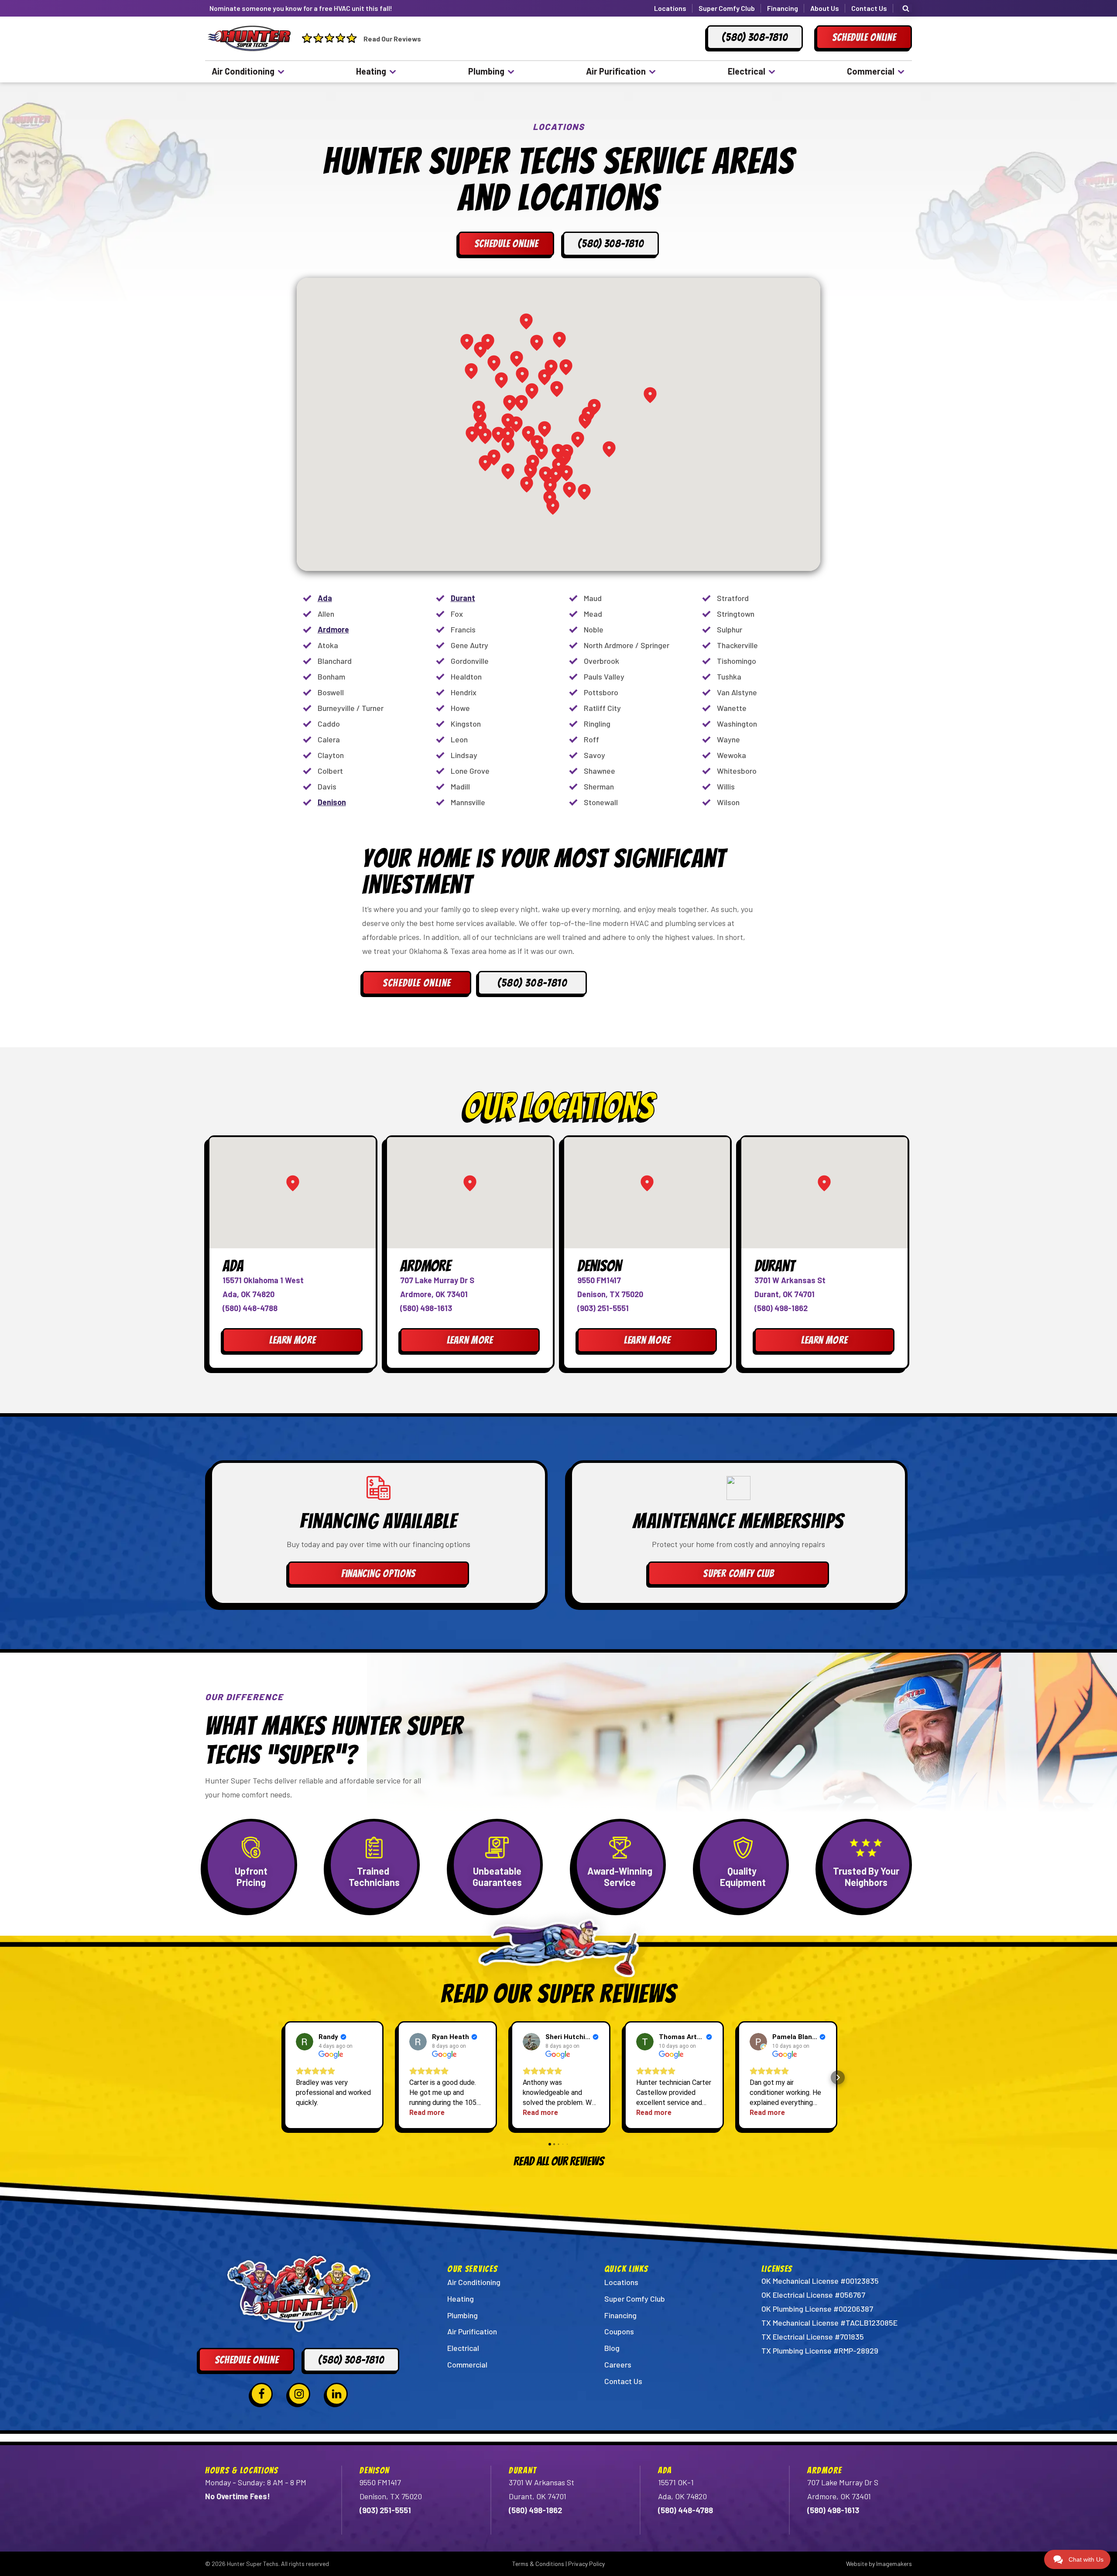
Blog (612, 2348)
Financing (783, 8)
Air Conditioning (243, 71)
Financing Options (379, 1573)
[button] (279, 2077)
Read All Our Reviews (559, 2161)
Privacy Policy (586, 2564)
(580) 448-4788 (250, 1308)
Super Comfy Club (727, 8)
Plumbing (486, 71)
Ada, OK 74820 (248, 1294)
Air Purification (616, 71)
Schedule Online (417, 983)
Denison (332, 802)
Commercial (871, 71)
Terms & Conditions (538, 2564)
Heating (371, 71)
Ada (325, 598)
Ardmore (333, 629)
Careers (618, 2364)
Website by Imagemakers (879, 2564)
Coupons (619, 2331)
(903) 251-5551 (603, 1308)
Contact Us (869, 8)
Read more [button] (427, 2113)
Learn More (292, 1340)
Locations (670, 8)
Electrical (747, 71)
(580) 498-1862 (781, 1308)
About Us (825, 8)
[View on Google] (305, 2042)
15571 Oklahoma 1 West (263, 1280)
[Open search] (906, 8)
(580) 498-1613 (426, 1308)
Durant (463, 598)
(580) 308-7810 (533, 983)
